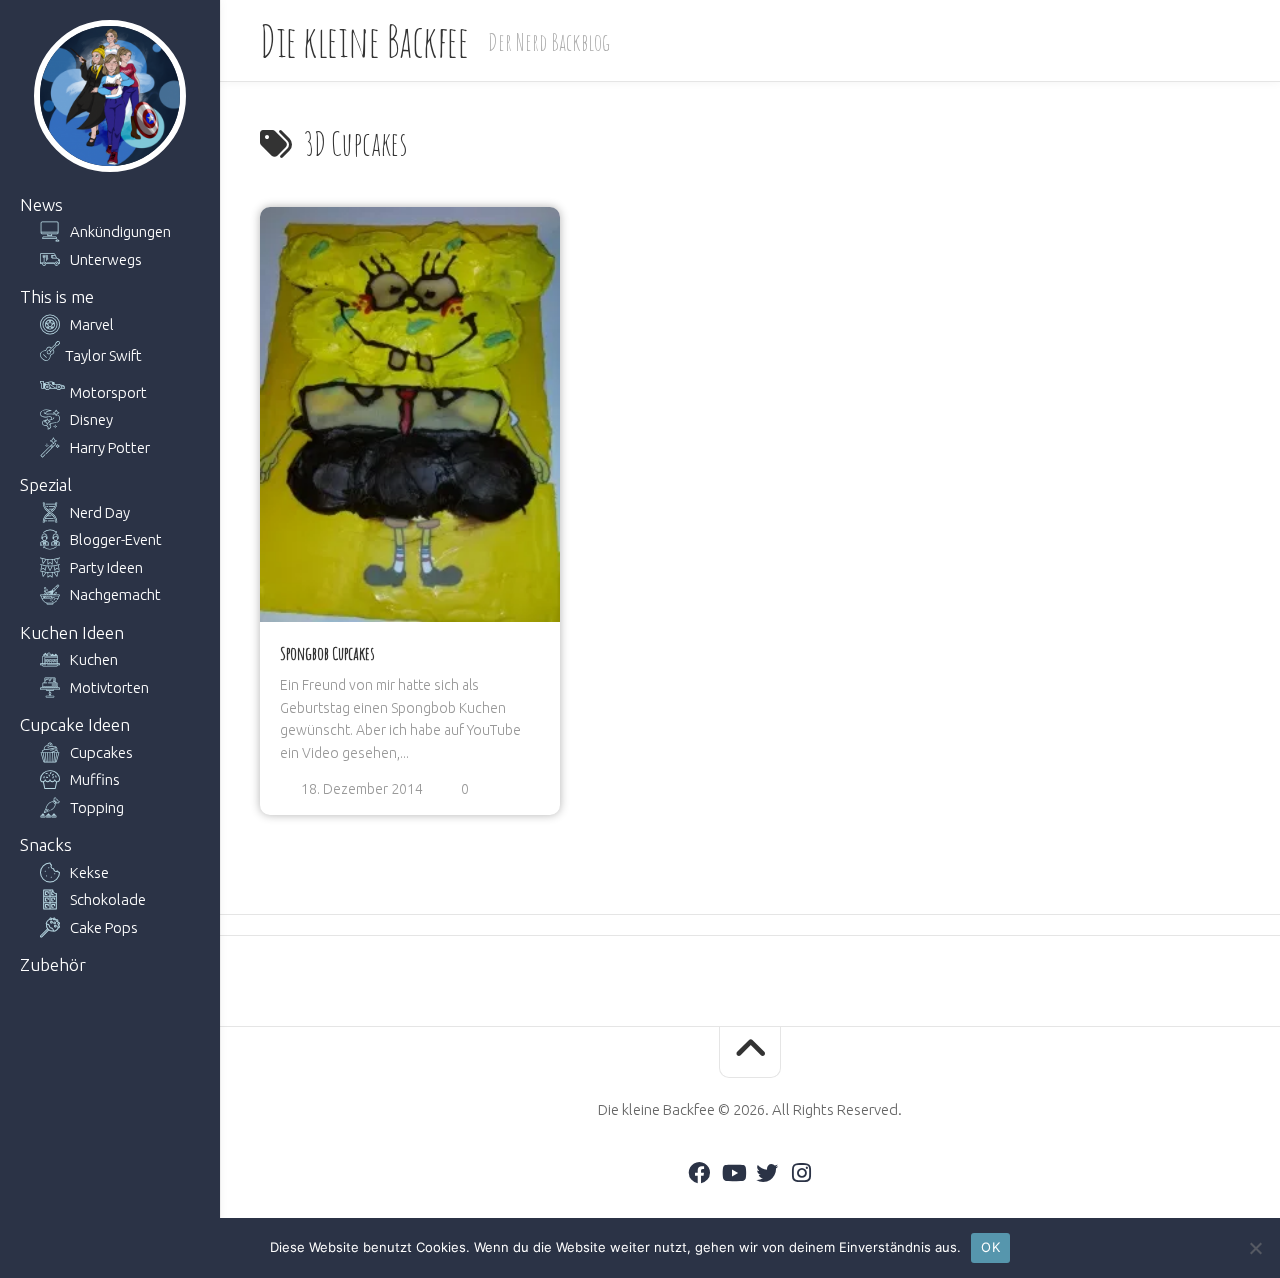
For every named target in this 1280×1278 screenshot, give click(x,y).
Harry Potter (110, 447)
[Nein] (1255, 1248)
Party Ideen (106, 567)
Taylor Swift (103, 355)
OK (990, 1247)
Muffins (95, 779)
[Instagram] (801, 1173)
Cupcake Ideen (75, 724)
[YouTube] (733, 1173)
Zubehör (53, 964)
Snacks (46, 844)
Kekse (89, 872)
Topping (97, 807)
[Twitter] (767, 1173)
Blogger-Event (116, 539)
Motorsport (108, 392)
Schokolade (108, 899)
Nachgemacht (115, 594)
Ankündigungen (120, 231)
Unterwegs (106, 259)
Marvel (92, 324)
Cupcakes (101, 752)
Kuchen (94, 659)
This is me (57, 296)
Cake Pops (104, 927)
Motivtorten (109, 687)
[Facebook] (699, 1173)
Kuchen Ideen (72, 632)
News (41, 204)
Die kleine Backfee (364, 40)
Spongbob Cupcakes (327, 653)
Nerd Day (100, 512)
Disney (91, 419)
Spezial (46, 484)
